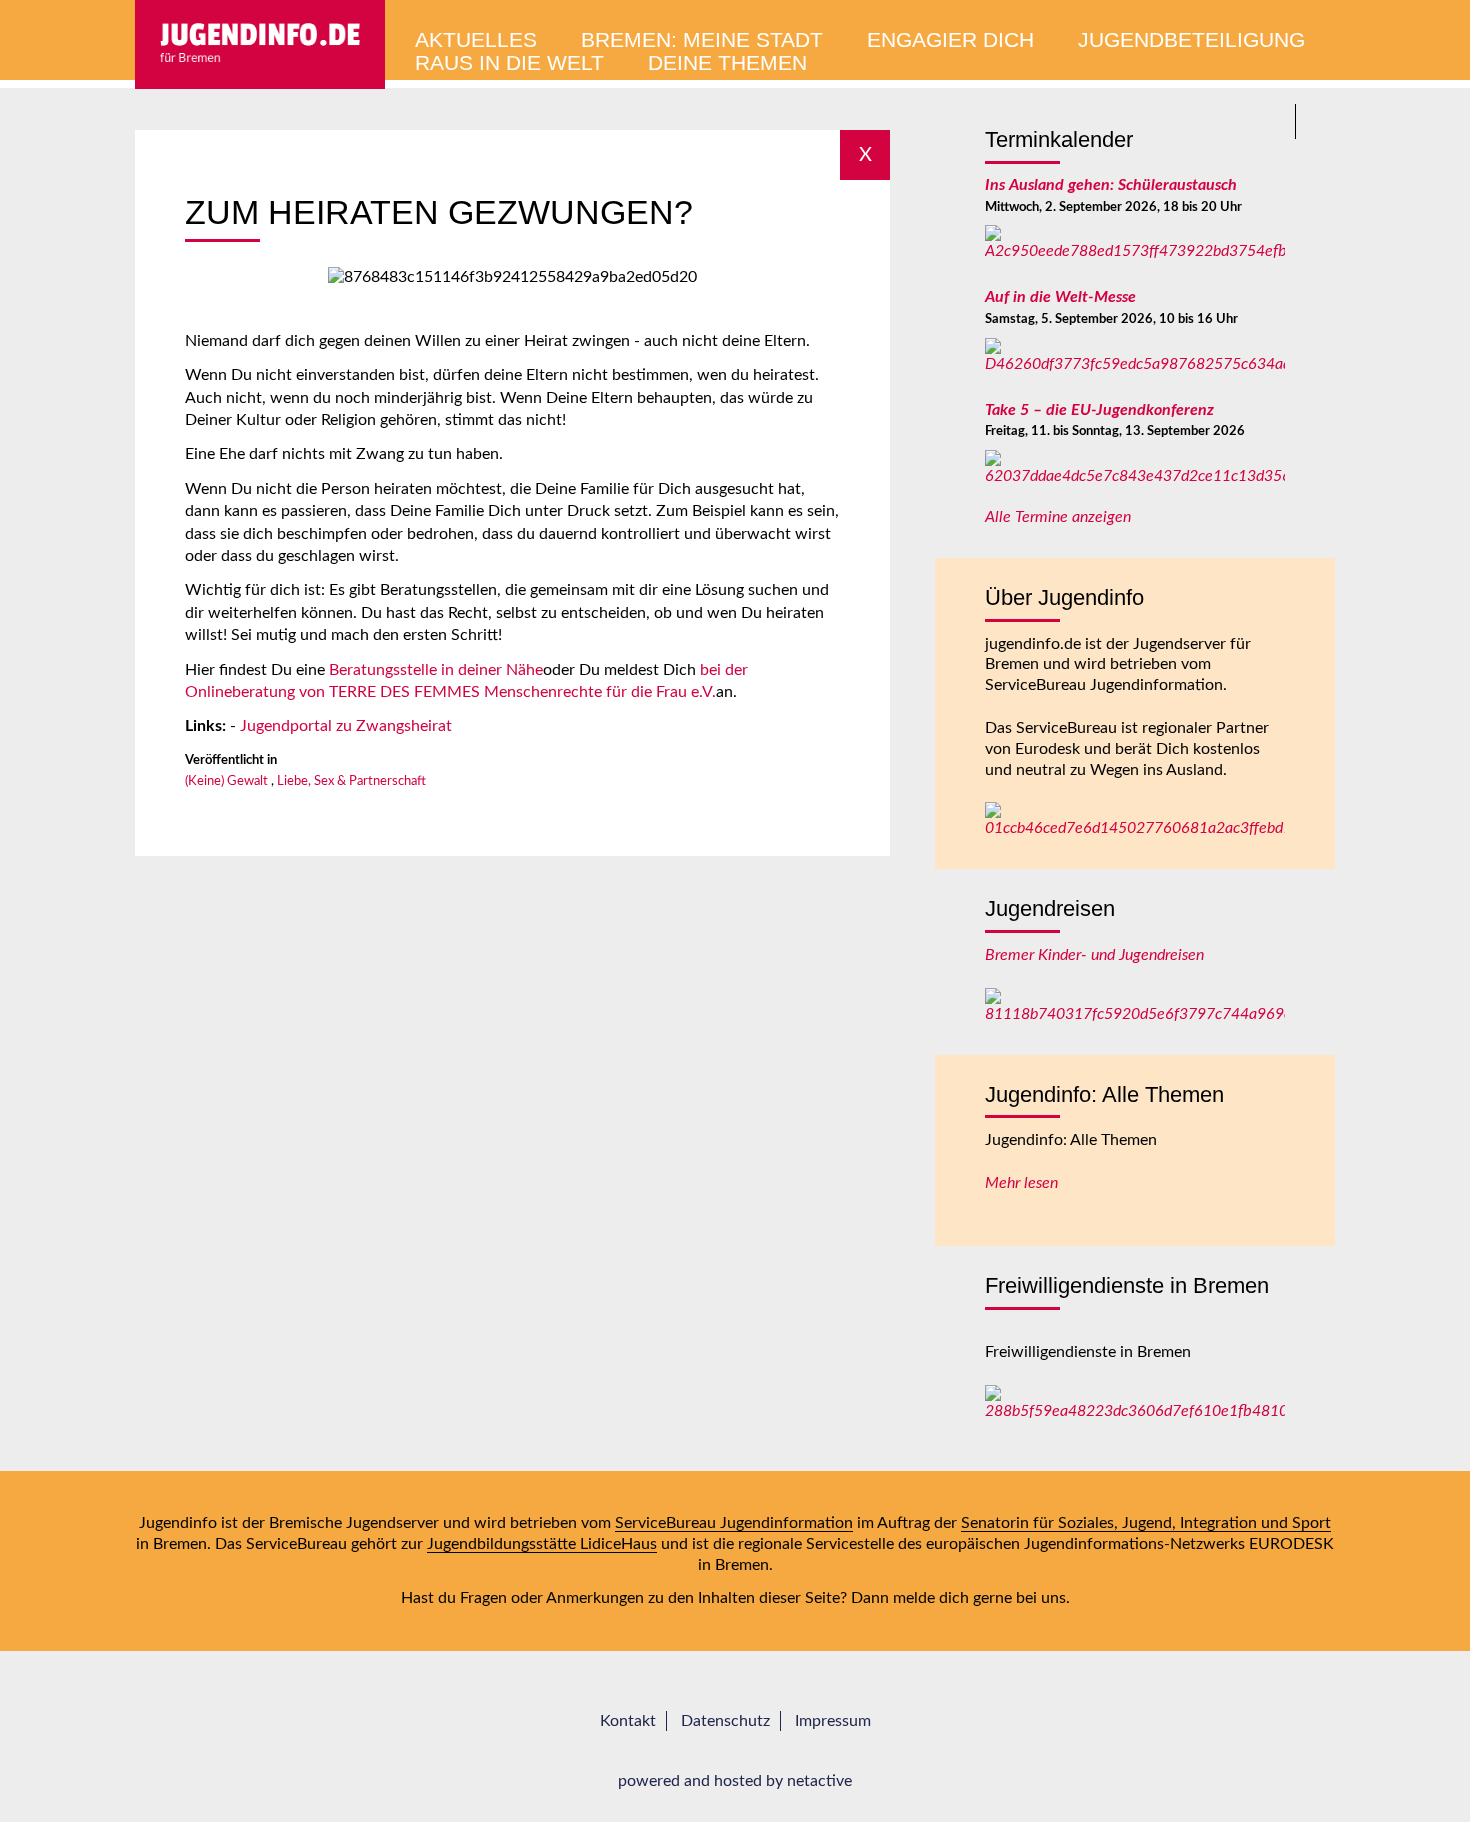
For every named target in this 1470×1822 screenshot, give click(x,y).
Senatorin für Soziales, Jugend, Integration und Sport (1146, 1523)
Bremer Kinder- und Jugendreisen (1094, 955)
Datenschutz (725, 1721)
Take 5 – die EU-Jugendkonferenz (1099, 410)
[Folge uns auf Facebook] (1317, 121)
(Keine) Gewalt (226, 781)
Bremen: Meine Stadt (702, 39)
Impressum (833, 1721)
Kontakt (628, 1721)
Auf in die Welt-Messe (1060, 297)
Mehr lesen (1021, 1183)
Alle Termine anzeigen (1058, 517)
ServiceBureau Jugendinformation (734, 1523)
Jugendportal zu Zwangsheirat (346, 726)
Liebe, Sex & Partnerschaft (351, 781)
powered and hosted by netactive (735, 1781)
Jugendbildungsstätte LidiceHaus (542, 1544)
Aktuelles (476, 39)
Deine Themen (727, 62)
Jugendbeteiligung (1191, 39)
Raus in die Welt (509, 62)
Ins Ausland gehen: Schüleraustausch (1111, 185)
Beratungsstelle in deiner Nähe (436, 670)
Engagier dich (950, 39)
